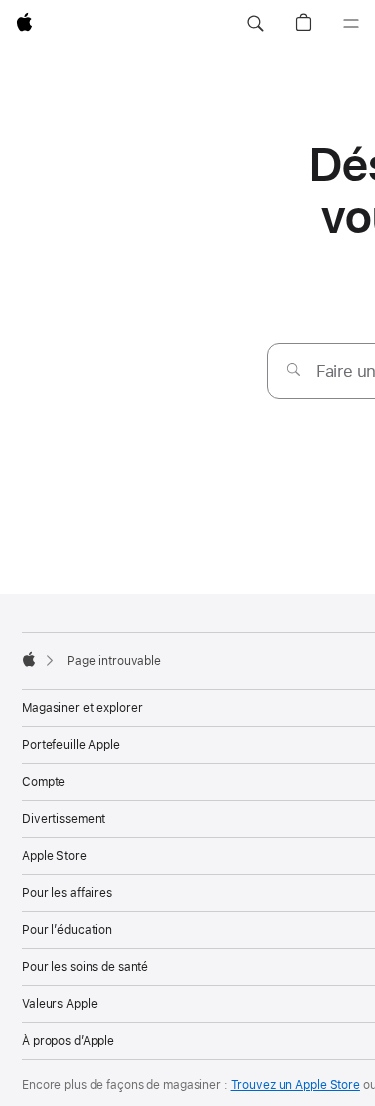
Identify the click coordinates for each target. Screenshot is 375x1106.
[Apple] (29, 659)
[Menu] (351, 24)
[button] (255, 24)
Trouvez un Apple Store (295, 1085)
